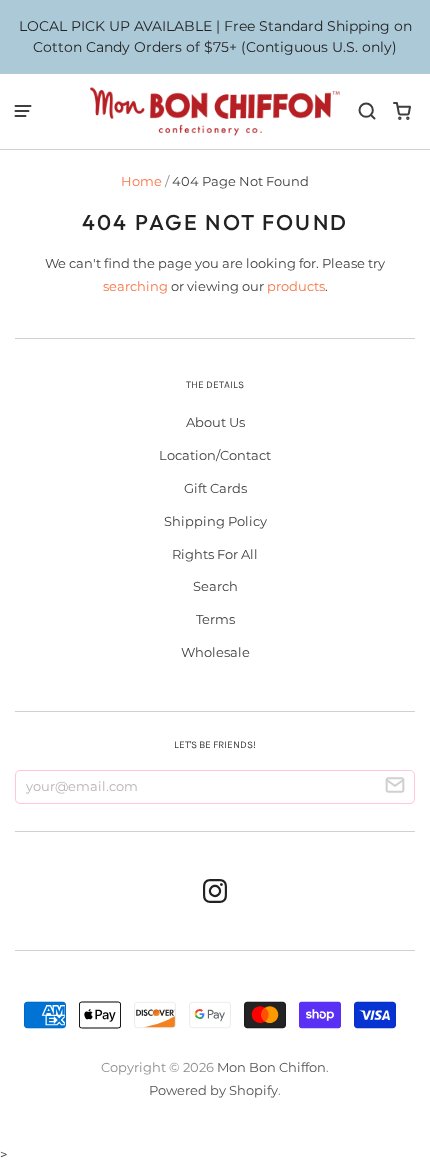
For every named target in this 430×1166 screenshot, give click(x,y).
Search (215, 586)
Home (141, 181)
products (296, 286)
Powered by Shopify (213, 1090)
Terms (215, 619)
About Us (215, 422)
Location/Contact (215, 455)
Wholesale (215, 652)
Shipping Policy (215, 521)
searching (135, 286)
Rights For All (215, 554)
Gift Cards (215, 488)
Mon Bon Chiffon (271, 1067)
